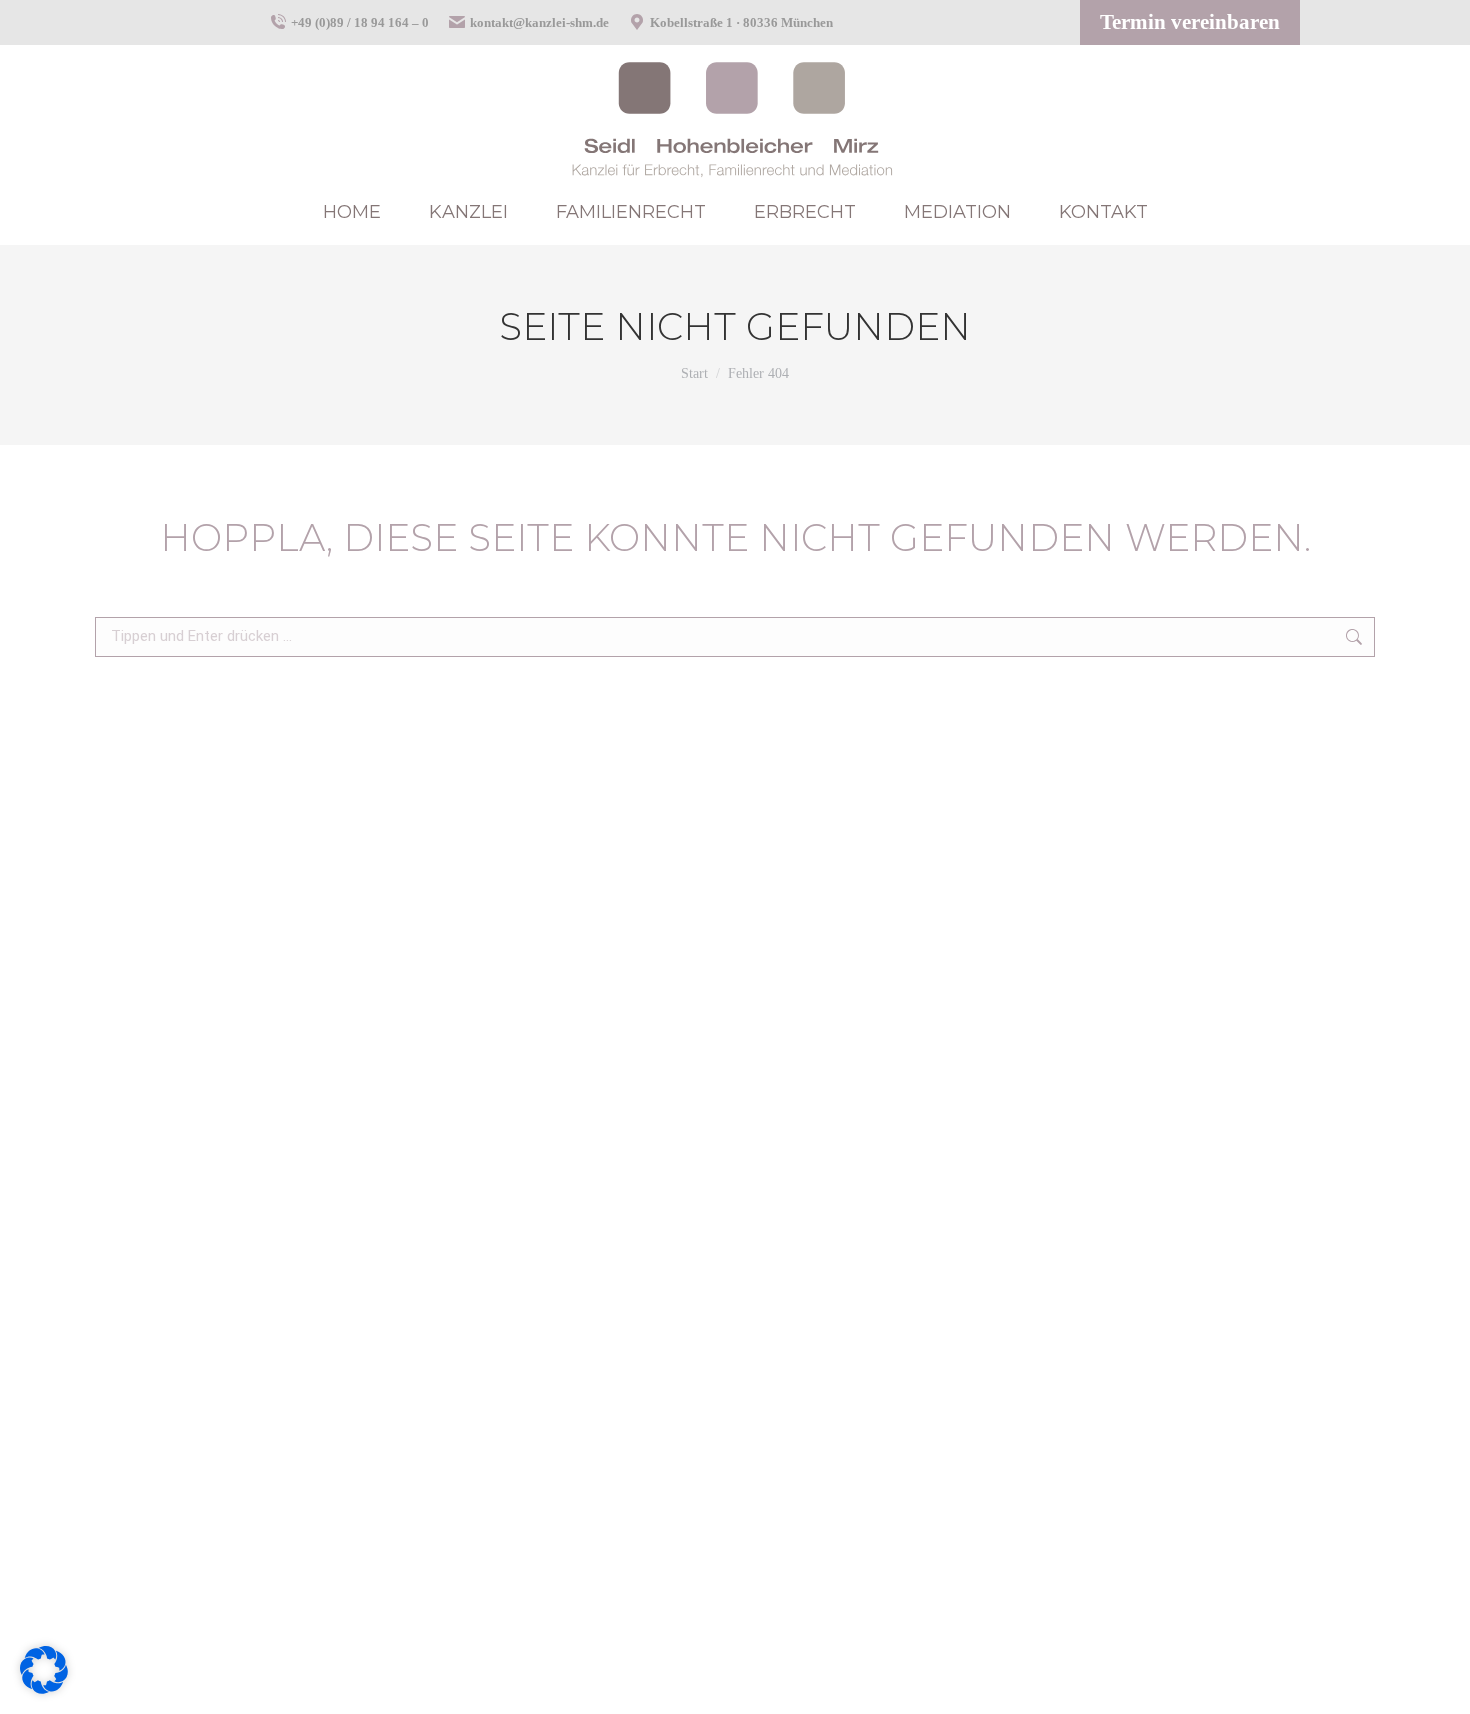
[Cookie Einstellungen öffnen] (44, 1687)
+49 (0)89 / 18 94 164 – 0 (360, 22)
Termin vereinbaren (1190, 22)
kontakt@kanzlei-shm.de (539, 22)
